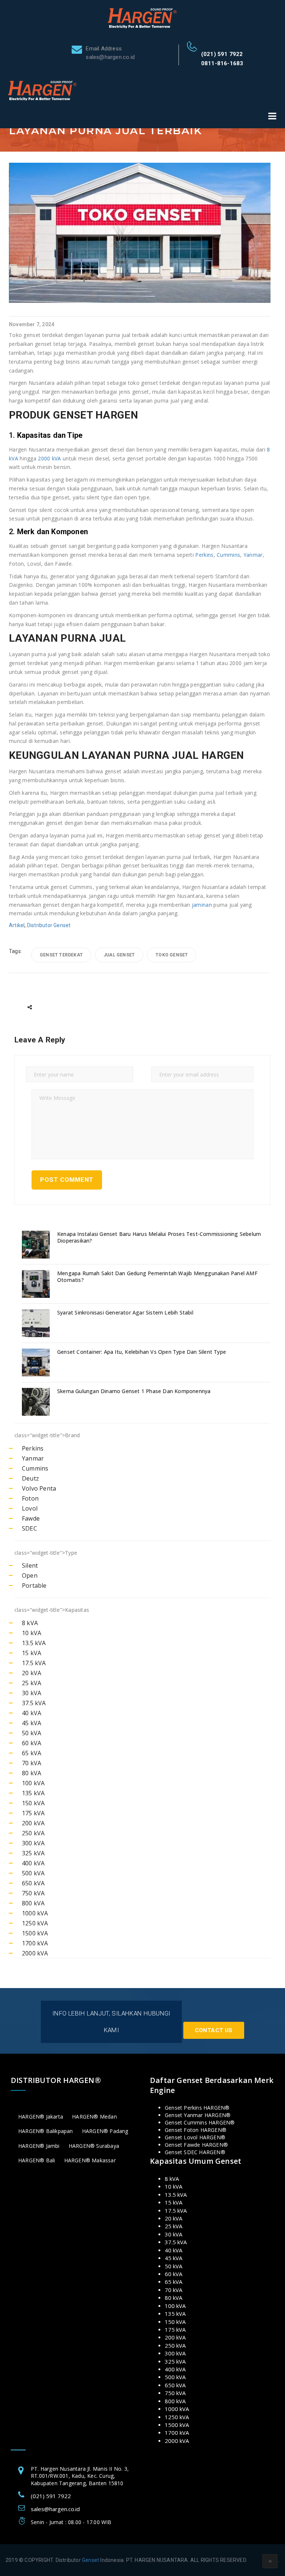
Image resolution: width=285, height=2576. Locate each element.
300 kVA (33, 1843)
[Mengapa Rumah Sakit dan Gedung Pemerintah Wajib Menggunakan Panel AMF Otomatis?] (37, 1284)
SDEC (30, 1528)
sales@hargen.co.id (55, 2509)
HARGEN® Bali (37, 2160)
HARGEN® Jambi (39, 2146)
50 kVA (32, 1733)
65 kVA (32, 1753)
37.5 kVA (34, 1703)
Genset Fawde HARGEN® (196, 2145)
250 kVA (33, 1833)
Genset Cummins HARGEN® (200, 2122)
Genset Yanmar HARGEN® (198, 2115)
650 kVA (33, 1883)
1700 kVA (35, 1943)
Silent (30, 1565)
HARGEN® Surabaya (94, 2146)
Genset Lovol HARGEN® (195, 2137)
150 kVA (33, 1803)
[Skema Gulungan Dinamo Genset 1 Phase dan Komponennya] (37, 1402)
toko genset (172, 955)
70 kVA (32, 1763)
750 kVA (33, 1893)
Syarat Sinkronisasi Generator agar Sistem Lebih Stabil (125, 1313)
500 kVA (33, 1873)
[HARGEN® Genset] (142, 17)
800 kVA (33, 1903)
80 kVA (32, 1773)
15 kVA (32, 1653)
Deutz (30, 1478)
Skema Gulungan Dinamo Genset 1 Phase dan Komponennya (134, 1391)
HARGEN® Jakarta (41, 2117)
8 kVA (30, 1623)
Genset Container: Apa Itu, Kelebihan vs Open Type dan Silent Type (142, 1352)
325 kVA (33, 1853)
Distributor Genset (49, 925)
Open (30, 1575)
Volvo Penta (39, 1488)
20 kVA (32, 1673)
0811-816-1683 (222, 63)
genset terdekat (61, 955)
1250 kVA (35, 1923)
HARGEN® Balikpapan (46, 2131)
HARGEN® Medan (94, 2117)
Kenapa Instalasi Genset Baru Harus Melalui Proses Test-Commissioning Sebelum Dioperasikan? (159, 1237)
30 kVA (32, 1693)
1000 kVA (35, 1913)
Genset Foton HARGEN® (196, 2130)
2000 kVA (49, 458)
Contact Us (214, 2030)
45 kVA (32, 1723)
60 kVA (32, 1743)
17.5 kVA (34, 1663)
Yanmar (253, 555)
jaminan (202, 905)
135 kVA (33, 1793)
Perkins (204, 555)
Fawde (31, 1518)
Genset (91, 2560)
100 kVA (33, 1783)
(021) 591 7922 (222, 54)
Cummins (228, 555)
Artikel (17, 925)
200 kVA (33, 1823)
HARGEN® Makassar (90, 2160)
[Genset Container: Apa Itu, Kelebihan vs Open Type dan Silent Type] (37, 1363)
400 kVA (33, 1863)
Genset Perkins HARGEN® (197, 2108)
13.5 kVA (34, 1643)
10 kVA (32, 1633)
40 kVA (32, 1713)
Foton (30, 1498)
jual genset (119, 955)
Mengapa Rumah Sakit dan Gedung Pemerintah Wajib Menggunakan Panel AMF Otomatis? (157, 1277)
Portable (34, 1585)
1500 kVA (35, 1933)
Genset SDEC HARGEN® (195, 2152)
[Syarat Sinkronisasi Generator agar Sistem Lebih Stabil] (37, 1323)
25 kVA (32, 1683)
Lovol (30, 1508)
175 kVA (33, 1813)
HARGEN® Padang (105, 2131)
